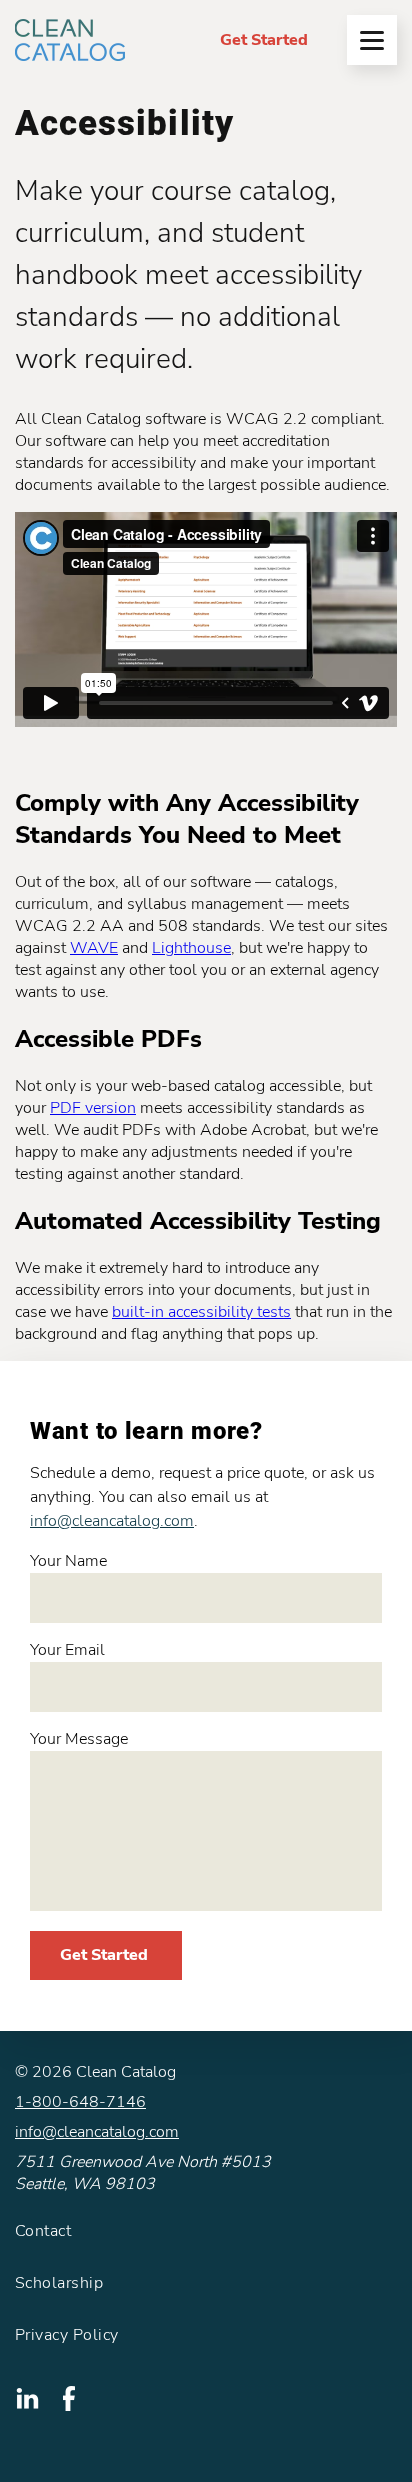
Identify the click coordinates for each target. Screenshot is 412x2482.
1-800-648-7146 (80, 2102)
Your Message (79, 1739)
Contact (43, 2231)
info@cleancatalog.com (112, 1521)
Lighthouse (191, 948)
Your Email (67, 1650)
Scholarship (59, 2283)
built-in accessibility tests (201, 1312)
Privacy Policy (67, 2335)
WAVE (94, 948)
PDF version (93, 1108)
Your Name (68, 1561)
